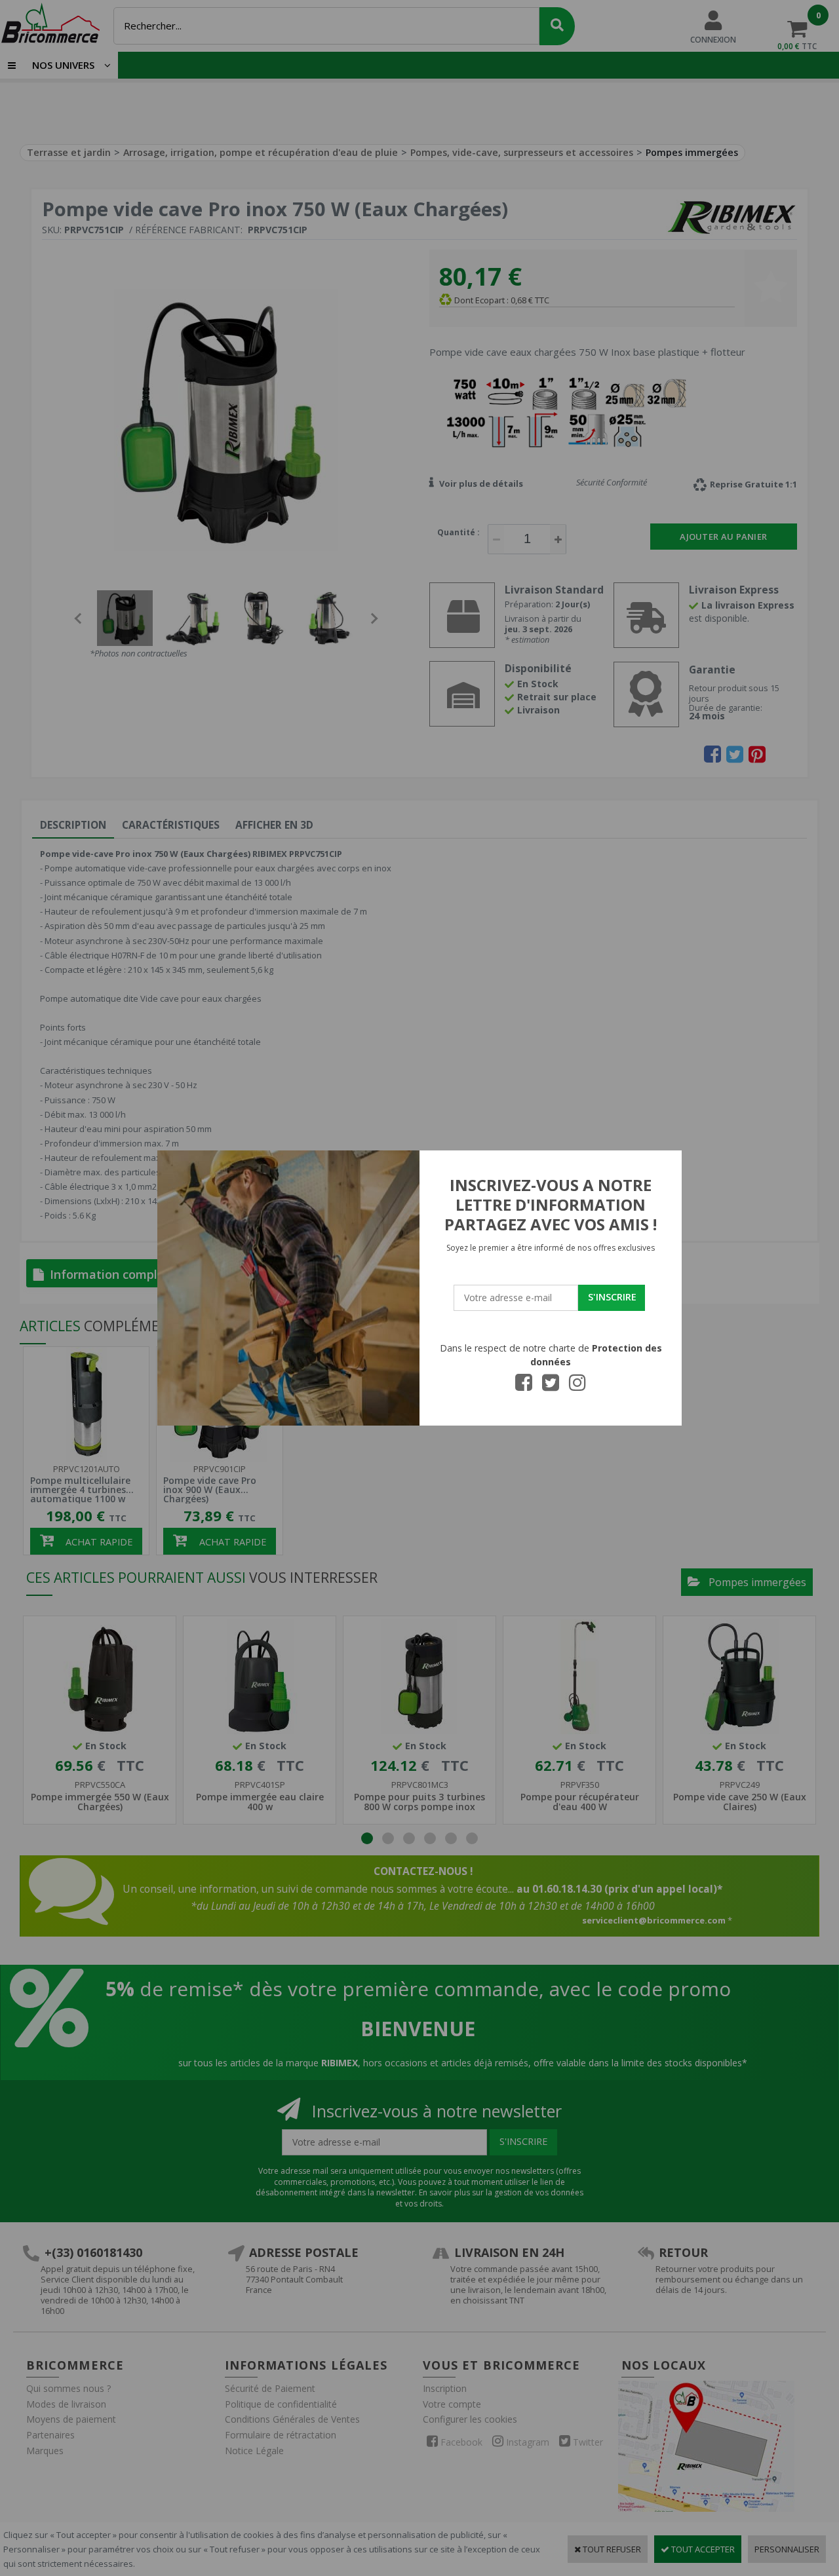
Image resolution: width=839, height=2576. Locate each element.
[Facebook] (524, 1386)
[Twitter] (551, 1386)
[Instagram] (577, 1386)
